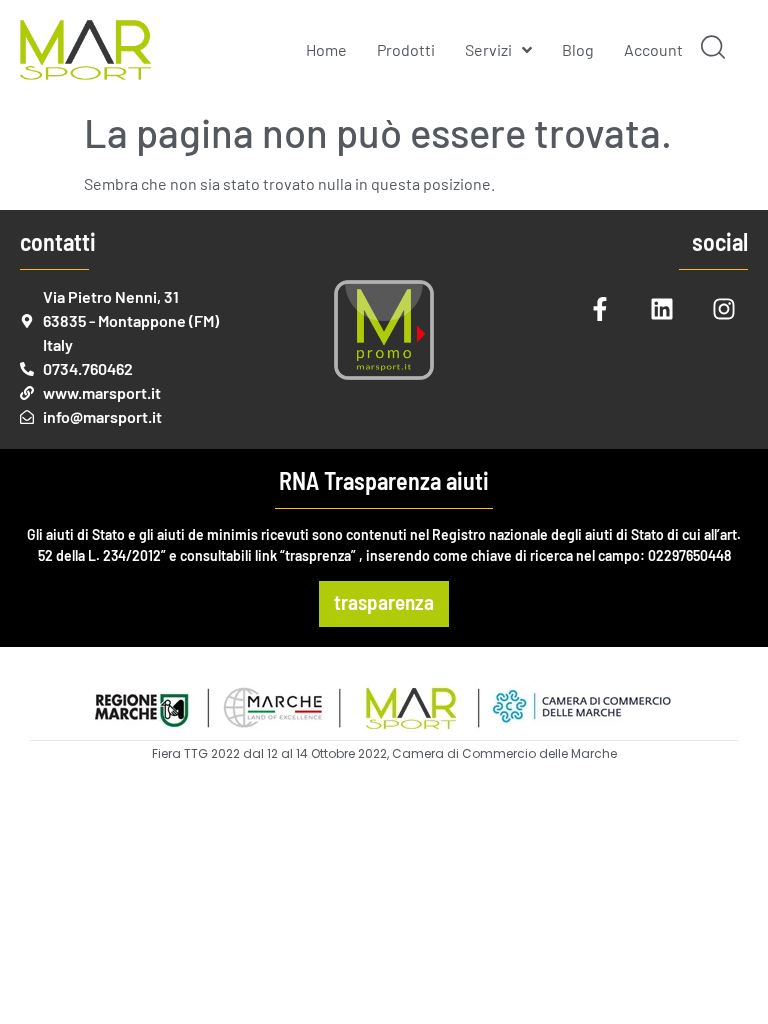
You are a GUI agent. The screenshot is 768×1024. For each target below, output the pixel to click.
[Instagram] (724, 309)
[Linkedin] (662, 309)
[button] (713, 50)
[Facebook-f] (600, 309)
